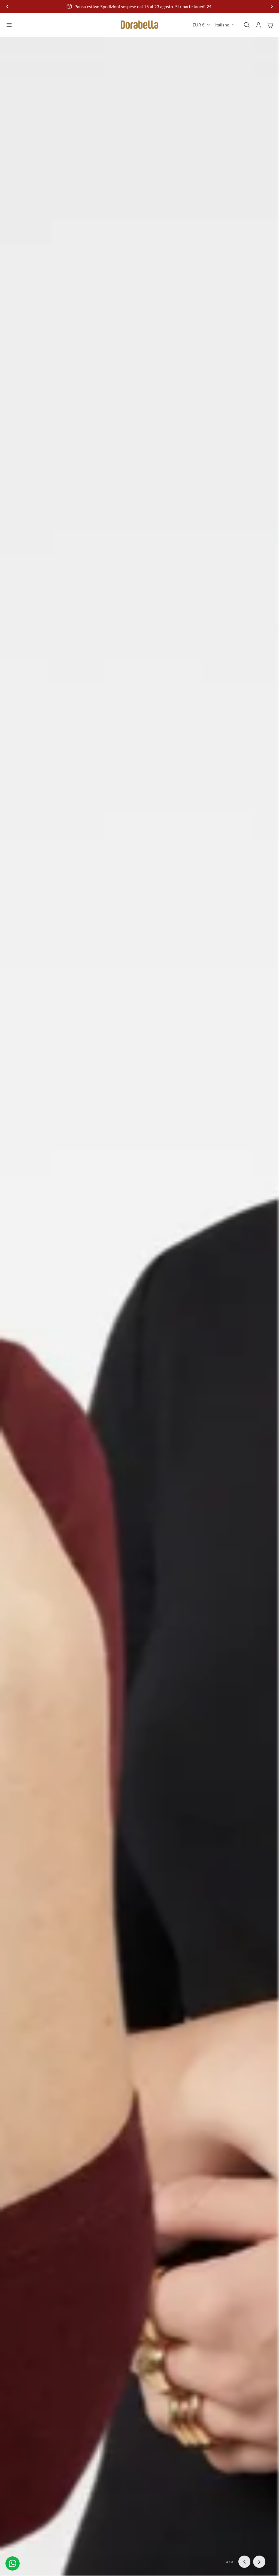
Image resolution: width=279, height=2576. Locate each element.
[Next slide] (259, 2562)
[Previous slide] (7, 6)
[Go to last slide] (245, 2562)
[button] (9, 25)
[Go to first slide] (272, 6)
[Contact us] (13, 2563)
